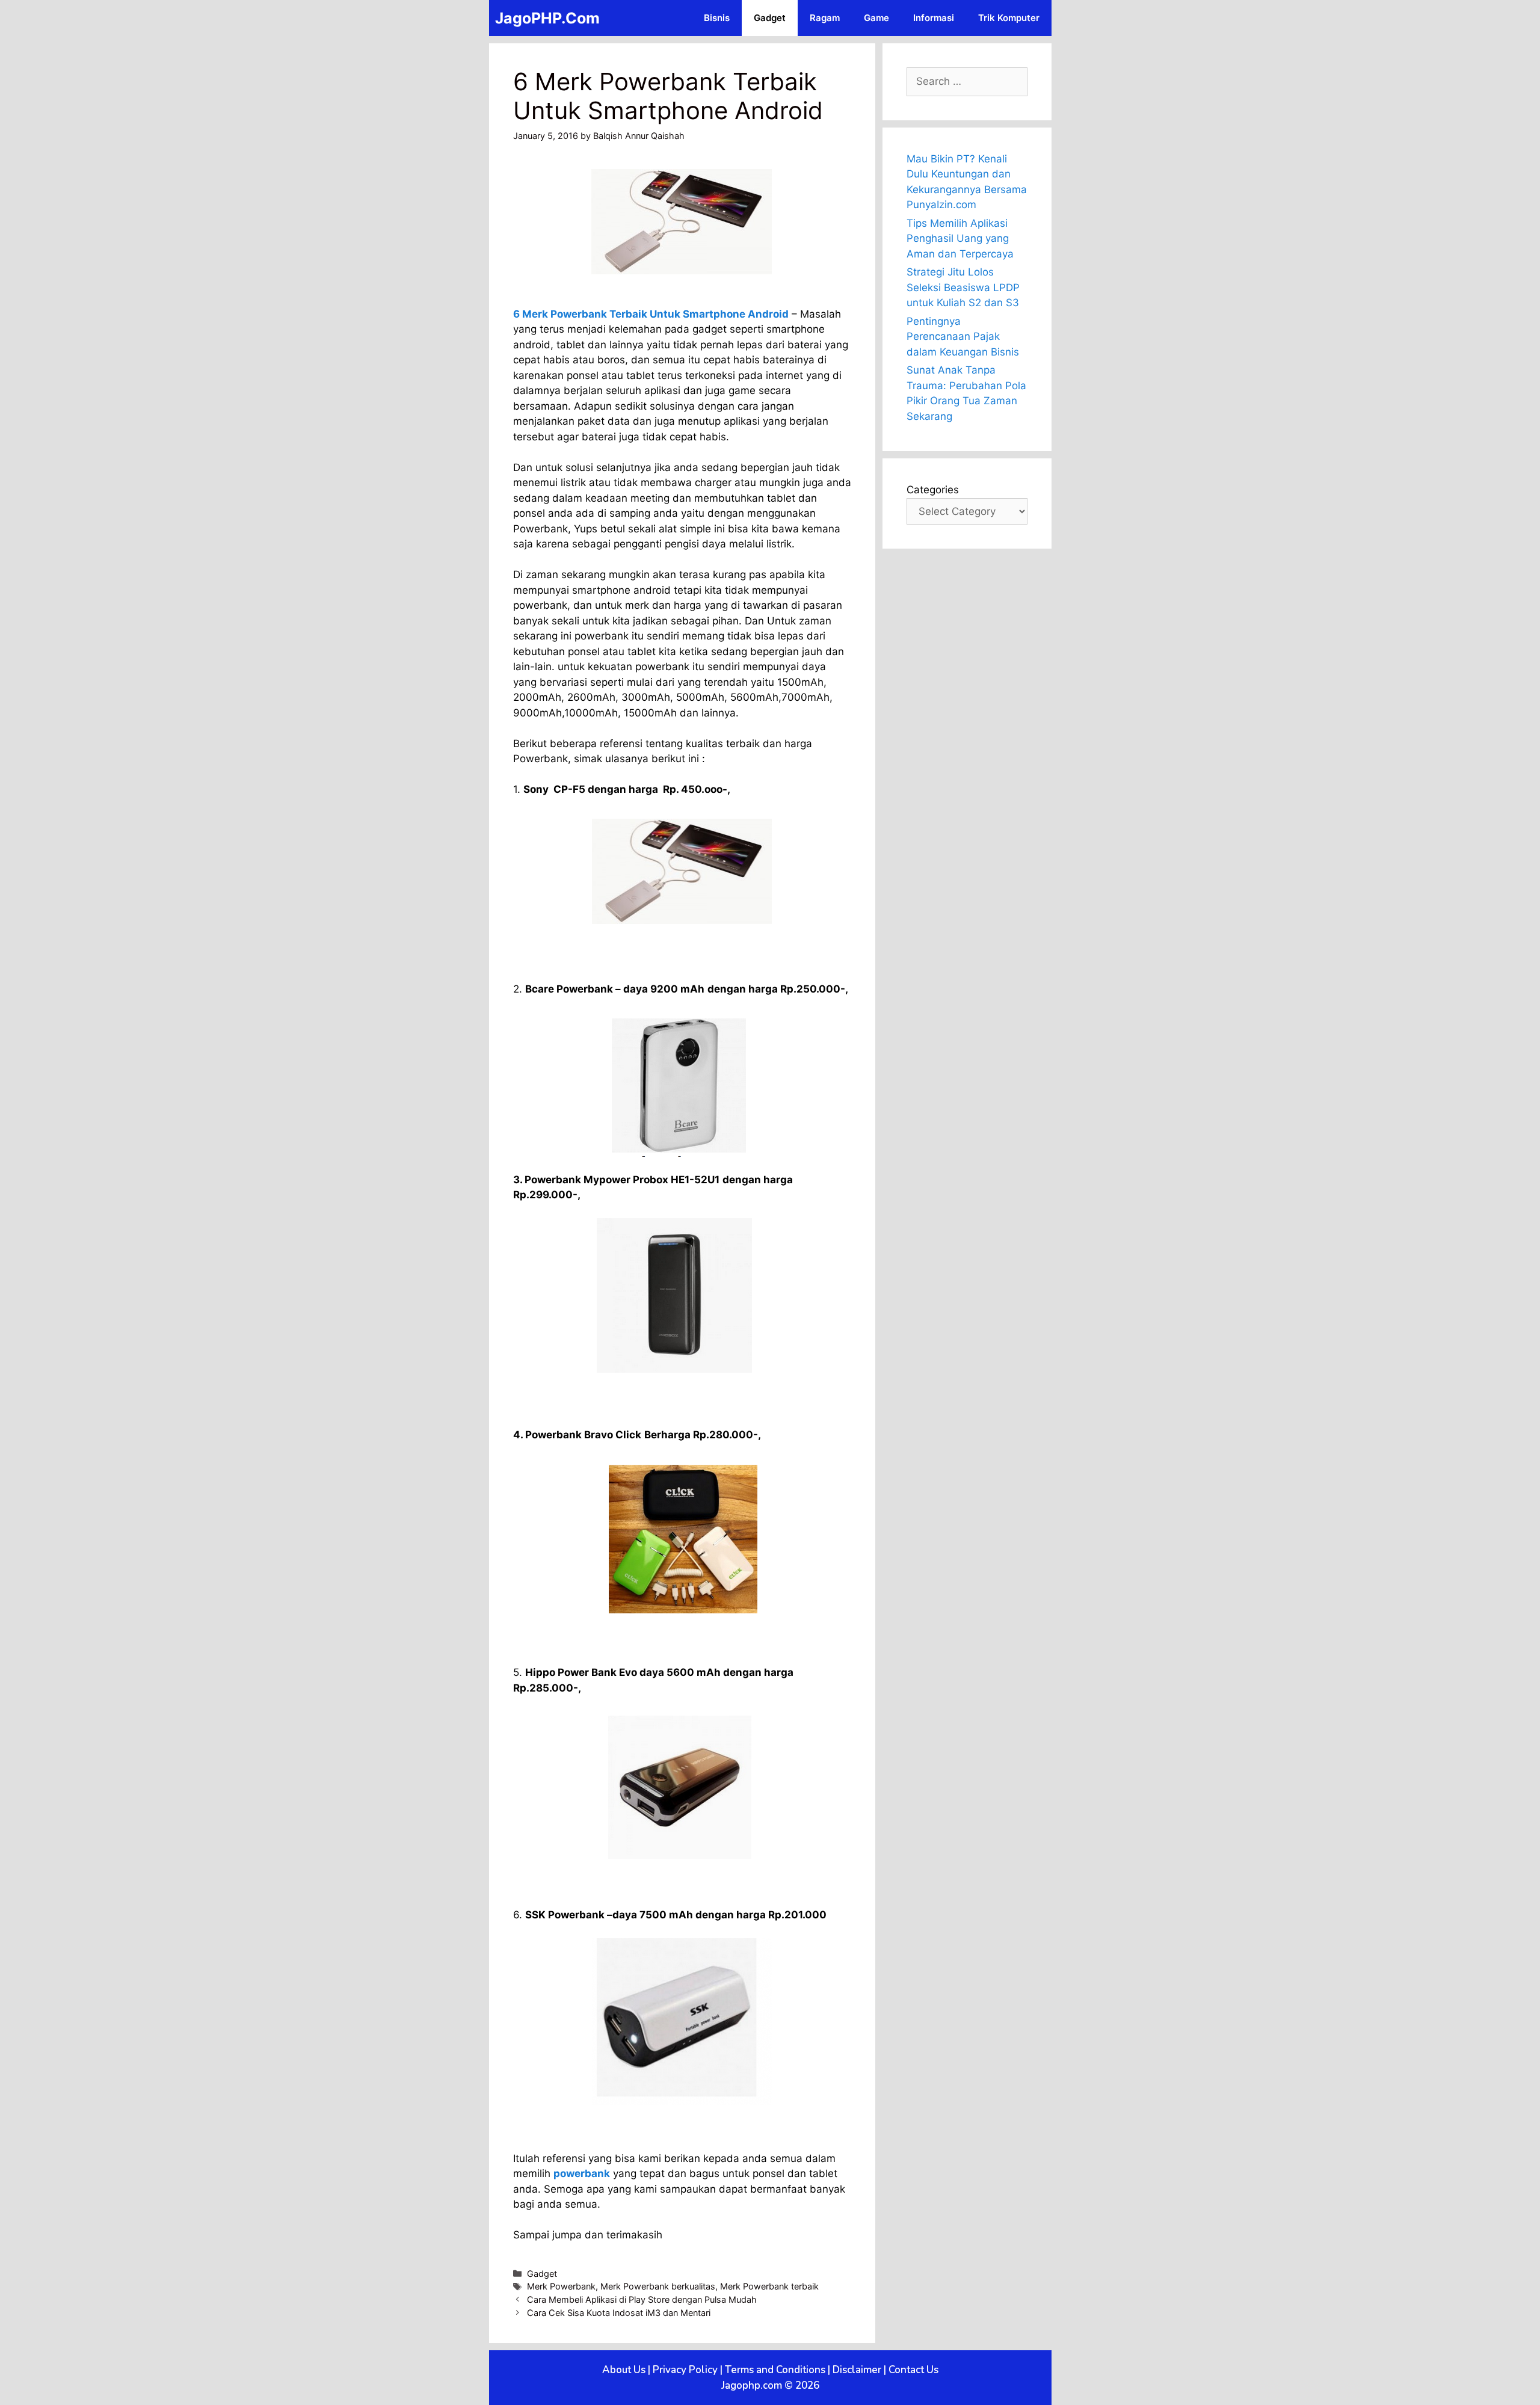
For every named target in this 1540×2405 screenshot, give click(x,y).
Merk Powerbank (561, 2286)
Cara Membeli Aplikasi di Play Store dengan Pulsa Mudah (642, 2299)
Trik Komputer (1009, 18)
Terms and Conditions (775, 2370)
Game (876, 18)
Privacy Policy (685, 2370)
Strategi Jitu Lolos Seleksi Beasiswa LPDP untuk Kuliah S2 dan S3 (963, 287)
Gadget (770, 18)
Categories (933, 490)
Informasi (934, 18)
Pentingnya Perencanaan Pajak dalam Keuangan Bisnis (963, 337)
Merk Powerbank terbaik (769, 2286)
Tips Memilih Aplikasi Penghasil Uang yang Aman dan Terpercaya (960, 239)
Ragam (825, 18)
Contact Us (913, 2370)
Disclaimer (857, 2370)
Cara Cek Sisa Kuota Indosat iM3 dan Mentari (619, 2313)
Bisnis (717, 18)
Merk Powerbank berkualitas (658, 2286)
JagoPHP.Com (547, 18)
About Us (624, 2370)
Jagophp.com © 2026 (770, 2385)
